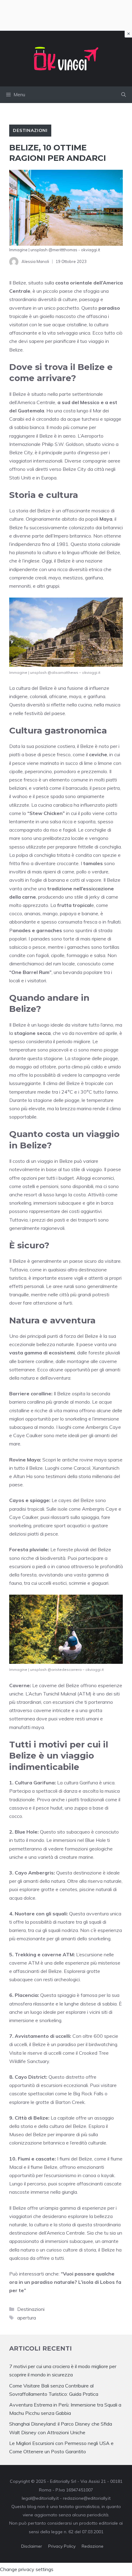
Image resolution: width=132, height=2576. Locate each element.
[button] (124, 95)
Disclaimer (32, 2546)
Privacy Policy (62, 2546)
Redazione (93, 2546)
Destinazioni (30, 130)
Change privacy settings (27, 2569)
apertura (27, 2318)
